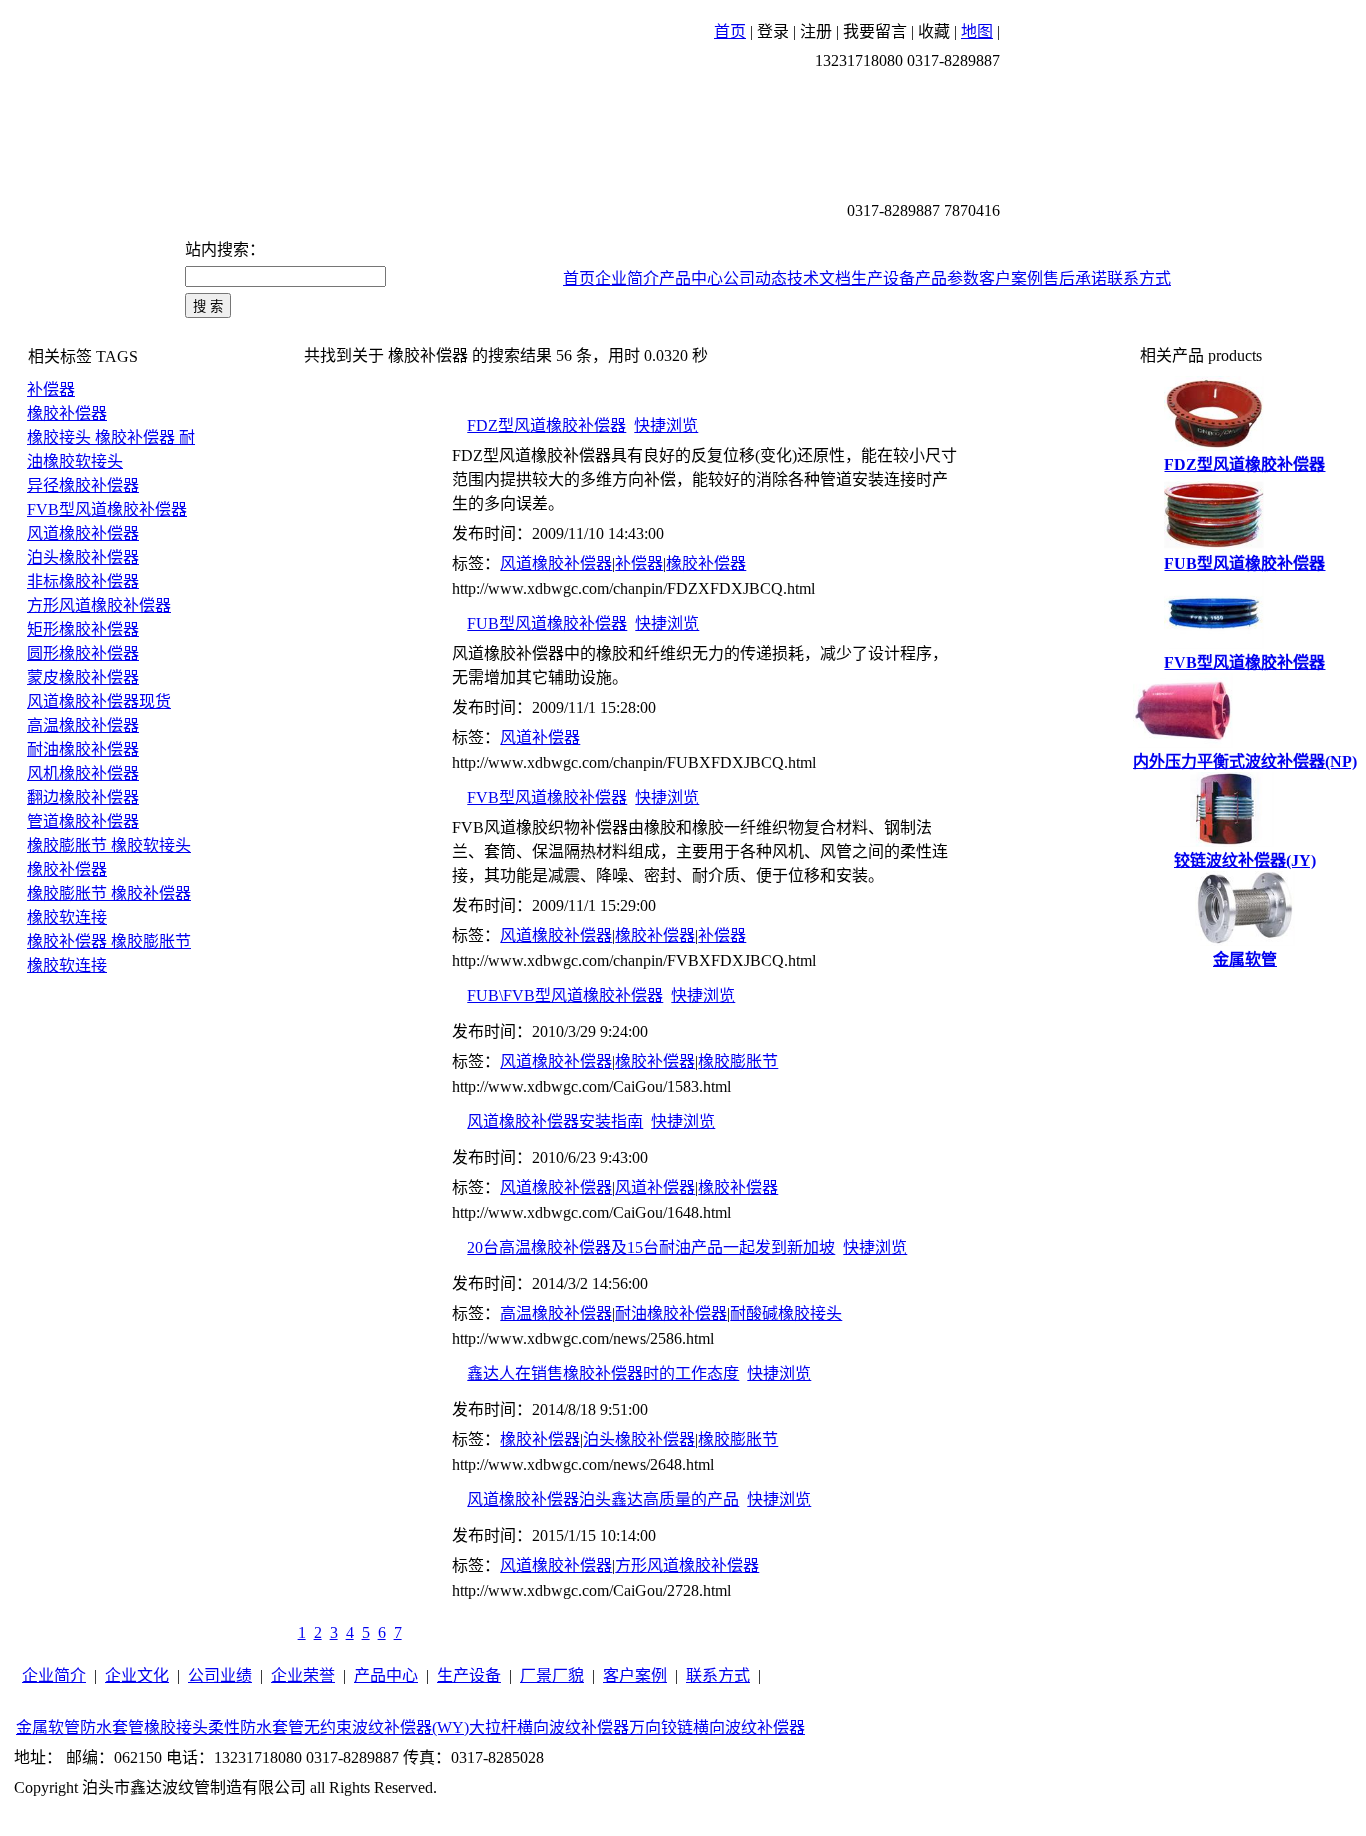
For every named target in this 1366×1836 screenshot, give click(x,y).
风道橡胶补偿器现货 (99, 701)
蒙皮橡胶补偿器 (83, 677)
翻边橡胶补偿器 (83, 797)
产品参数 (947, 278)
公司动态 (755, 278)
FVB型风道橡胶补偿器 (107, 509)
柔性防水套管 (256, 1727)
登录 (773, 31)
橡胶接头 (176, 1727)
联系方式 (1139, 278)
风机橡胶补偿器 (83, 773)
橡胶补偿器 (67, 413)
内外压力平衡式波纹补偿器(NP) (1245, 761)
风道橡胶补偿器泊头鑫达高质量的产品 (603, 1499)
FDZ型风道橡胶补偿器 (546, 425)
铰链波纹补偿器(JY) (1245, 860)
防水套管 (112, 1727)
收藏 (934, 31)
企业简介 (627, 278)
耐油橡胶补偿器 (83, 749)
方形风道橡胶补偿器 (99, 605)
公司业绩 (220, 1675)
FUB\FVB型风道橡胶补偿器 (565, 995)
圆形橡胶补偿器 (83, 653)
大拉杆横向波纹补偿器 (549, 1727)
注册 (816, 31)
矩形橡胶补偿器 (83, 629)
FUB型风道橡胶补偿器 (547, 623)
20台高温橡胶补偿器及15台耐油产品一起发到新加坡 (651, 1247)
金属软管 (1245, 959)
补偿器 (51, 389)
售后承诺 (1075, 278)
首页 (730, 31)
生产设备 (883, 278)
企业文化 (137, 1675)
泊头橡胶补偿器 (83, 557)
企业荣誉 (303, 1675)
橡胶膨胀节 (738, 1061)
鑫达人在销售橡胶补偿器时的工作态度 (603, 1373)
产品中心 (691, 278)
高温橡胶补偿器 (83, 725)
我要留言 (875, 31)
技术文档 (819, 278)
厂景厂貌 (552, 1675)
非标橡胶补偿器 (83, 581)
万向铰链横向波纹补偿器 (717, 1727)
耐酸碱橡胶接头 (786, 1313)
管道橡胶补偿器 (83, 821)
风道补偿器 (540, 737)
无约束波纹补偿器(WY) (386, 1727)
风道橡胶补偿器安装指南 (555, 1121)
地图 (977, 31)
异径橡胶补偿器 (83, 485)
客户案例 (1011, 278)
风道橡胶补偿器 (83, 533)
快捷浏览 (666, 425)
